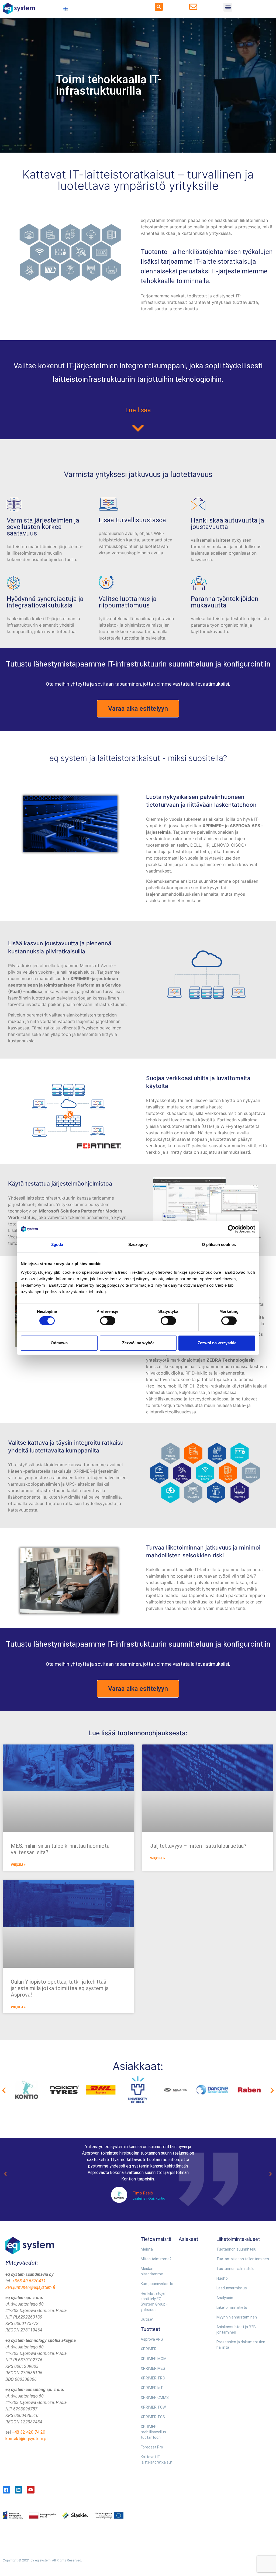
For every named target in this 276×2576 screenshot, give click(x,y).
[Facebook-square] (6, 2490)
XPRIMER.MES (153, 2368)
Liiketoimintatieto (232, 2307)
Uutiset (147, 2319)
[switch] (108, 1321)
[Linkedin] (18, 2490)
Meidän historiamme (152, 2271)
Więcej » (18, 1865)
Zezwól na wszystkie (217, 1343)
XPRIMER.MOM (154, 2359)
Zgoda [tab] (57, 1244)
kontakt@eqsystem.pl (26, 2439)
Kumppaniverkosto (157, 2284)
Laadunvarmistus (232, 2288)
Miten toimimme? (156, 2259)
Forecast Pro (152, 2447)
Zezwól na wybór (138, 1343)
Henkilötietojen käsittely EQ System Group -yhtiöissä (154, 2302)
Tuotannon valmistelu (235, 2269)
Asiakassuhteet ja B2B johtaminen (236, 2330)
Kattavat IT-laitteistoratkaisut (157, 2460)
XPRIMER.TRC (153, 2378)
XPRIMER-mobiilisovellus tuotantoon (153, 2432)
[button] (159, 7)
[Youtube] (31, 2490)
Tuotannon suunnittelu (236, 2249)
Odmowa (59, 1343)
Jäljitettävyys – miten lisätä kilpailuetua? (198, 1846)
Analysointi (226, 2298)
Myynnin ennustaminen (237, 2317)
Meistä (147, 2249)
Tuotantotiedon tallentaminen (243, 2259)
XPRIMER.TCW (153, 2407)
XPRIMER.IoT (152, 2388)
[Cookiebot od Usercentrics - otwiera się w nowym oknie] (232, 1229)
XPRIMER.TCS (153, 2417)
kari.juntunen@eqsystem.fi (30, 2287)
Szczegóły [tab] (138, 1244)
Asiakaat (188, 2239)
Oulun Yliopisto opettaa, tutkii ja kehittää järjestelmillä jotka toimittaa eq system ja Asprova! (60, 1988)
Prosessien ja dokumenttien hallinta (241, 2345)
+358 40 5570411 (29, 2281)
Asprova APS (152, 2339)
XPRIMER (149, 2349)
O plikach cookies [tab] (219, 1244)
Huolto (222, 2278)
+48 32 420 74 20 (28, 2432)
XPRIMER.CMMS (155, 2398)
